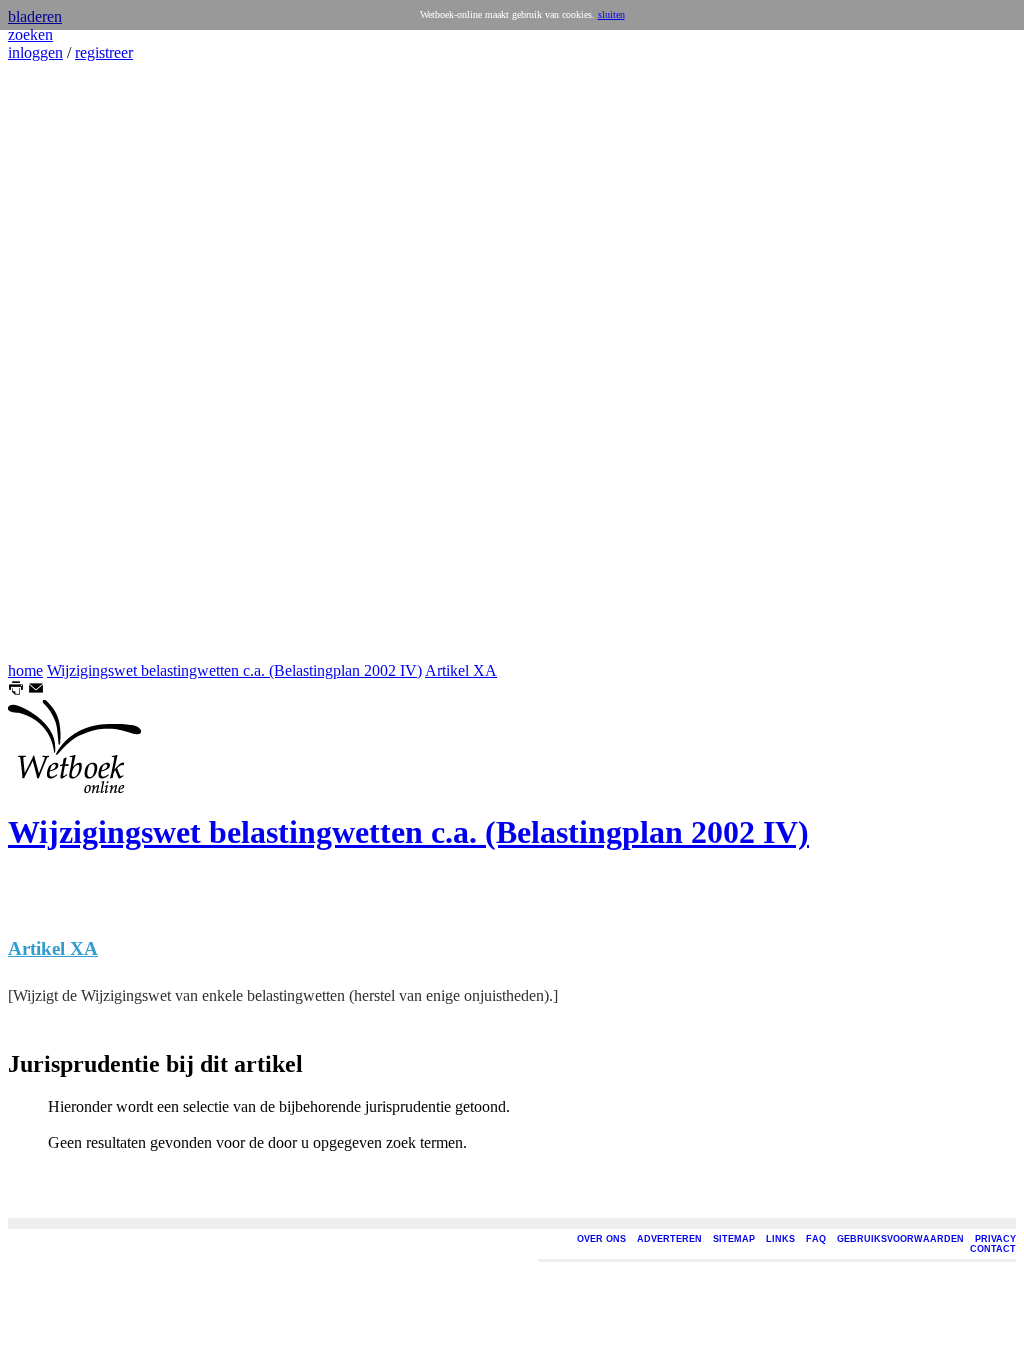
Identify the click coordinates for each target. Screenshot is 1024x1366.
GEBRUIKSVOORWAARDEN (900, 1239)
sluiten (611, 14)
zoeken (30, 34)
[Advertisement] (68, 362)
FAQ (816, 1239)
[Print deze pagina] (16, 690)
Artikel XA (461, 670)
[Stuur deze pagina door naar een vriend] (36, 690)
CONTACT (993, 1249)
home (25, 670)
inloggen (35, 52)
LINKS (780, 1239)
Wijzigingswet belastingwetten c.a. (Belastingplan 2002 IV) (234, 670)
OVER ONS (601, 1239)
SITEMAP (734, 1239)
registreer (104, 52)
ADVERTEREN (669, 1239)
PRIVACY (995, 1239)
